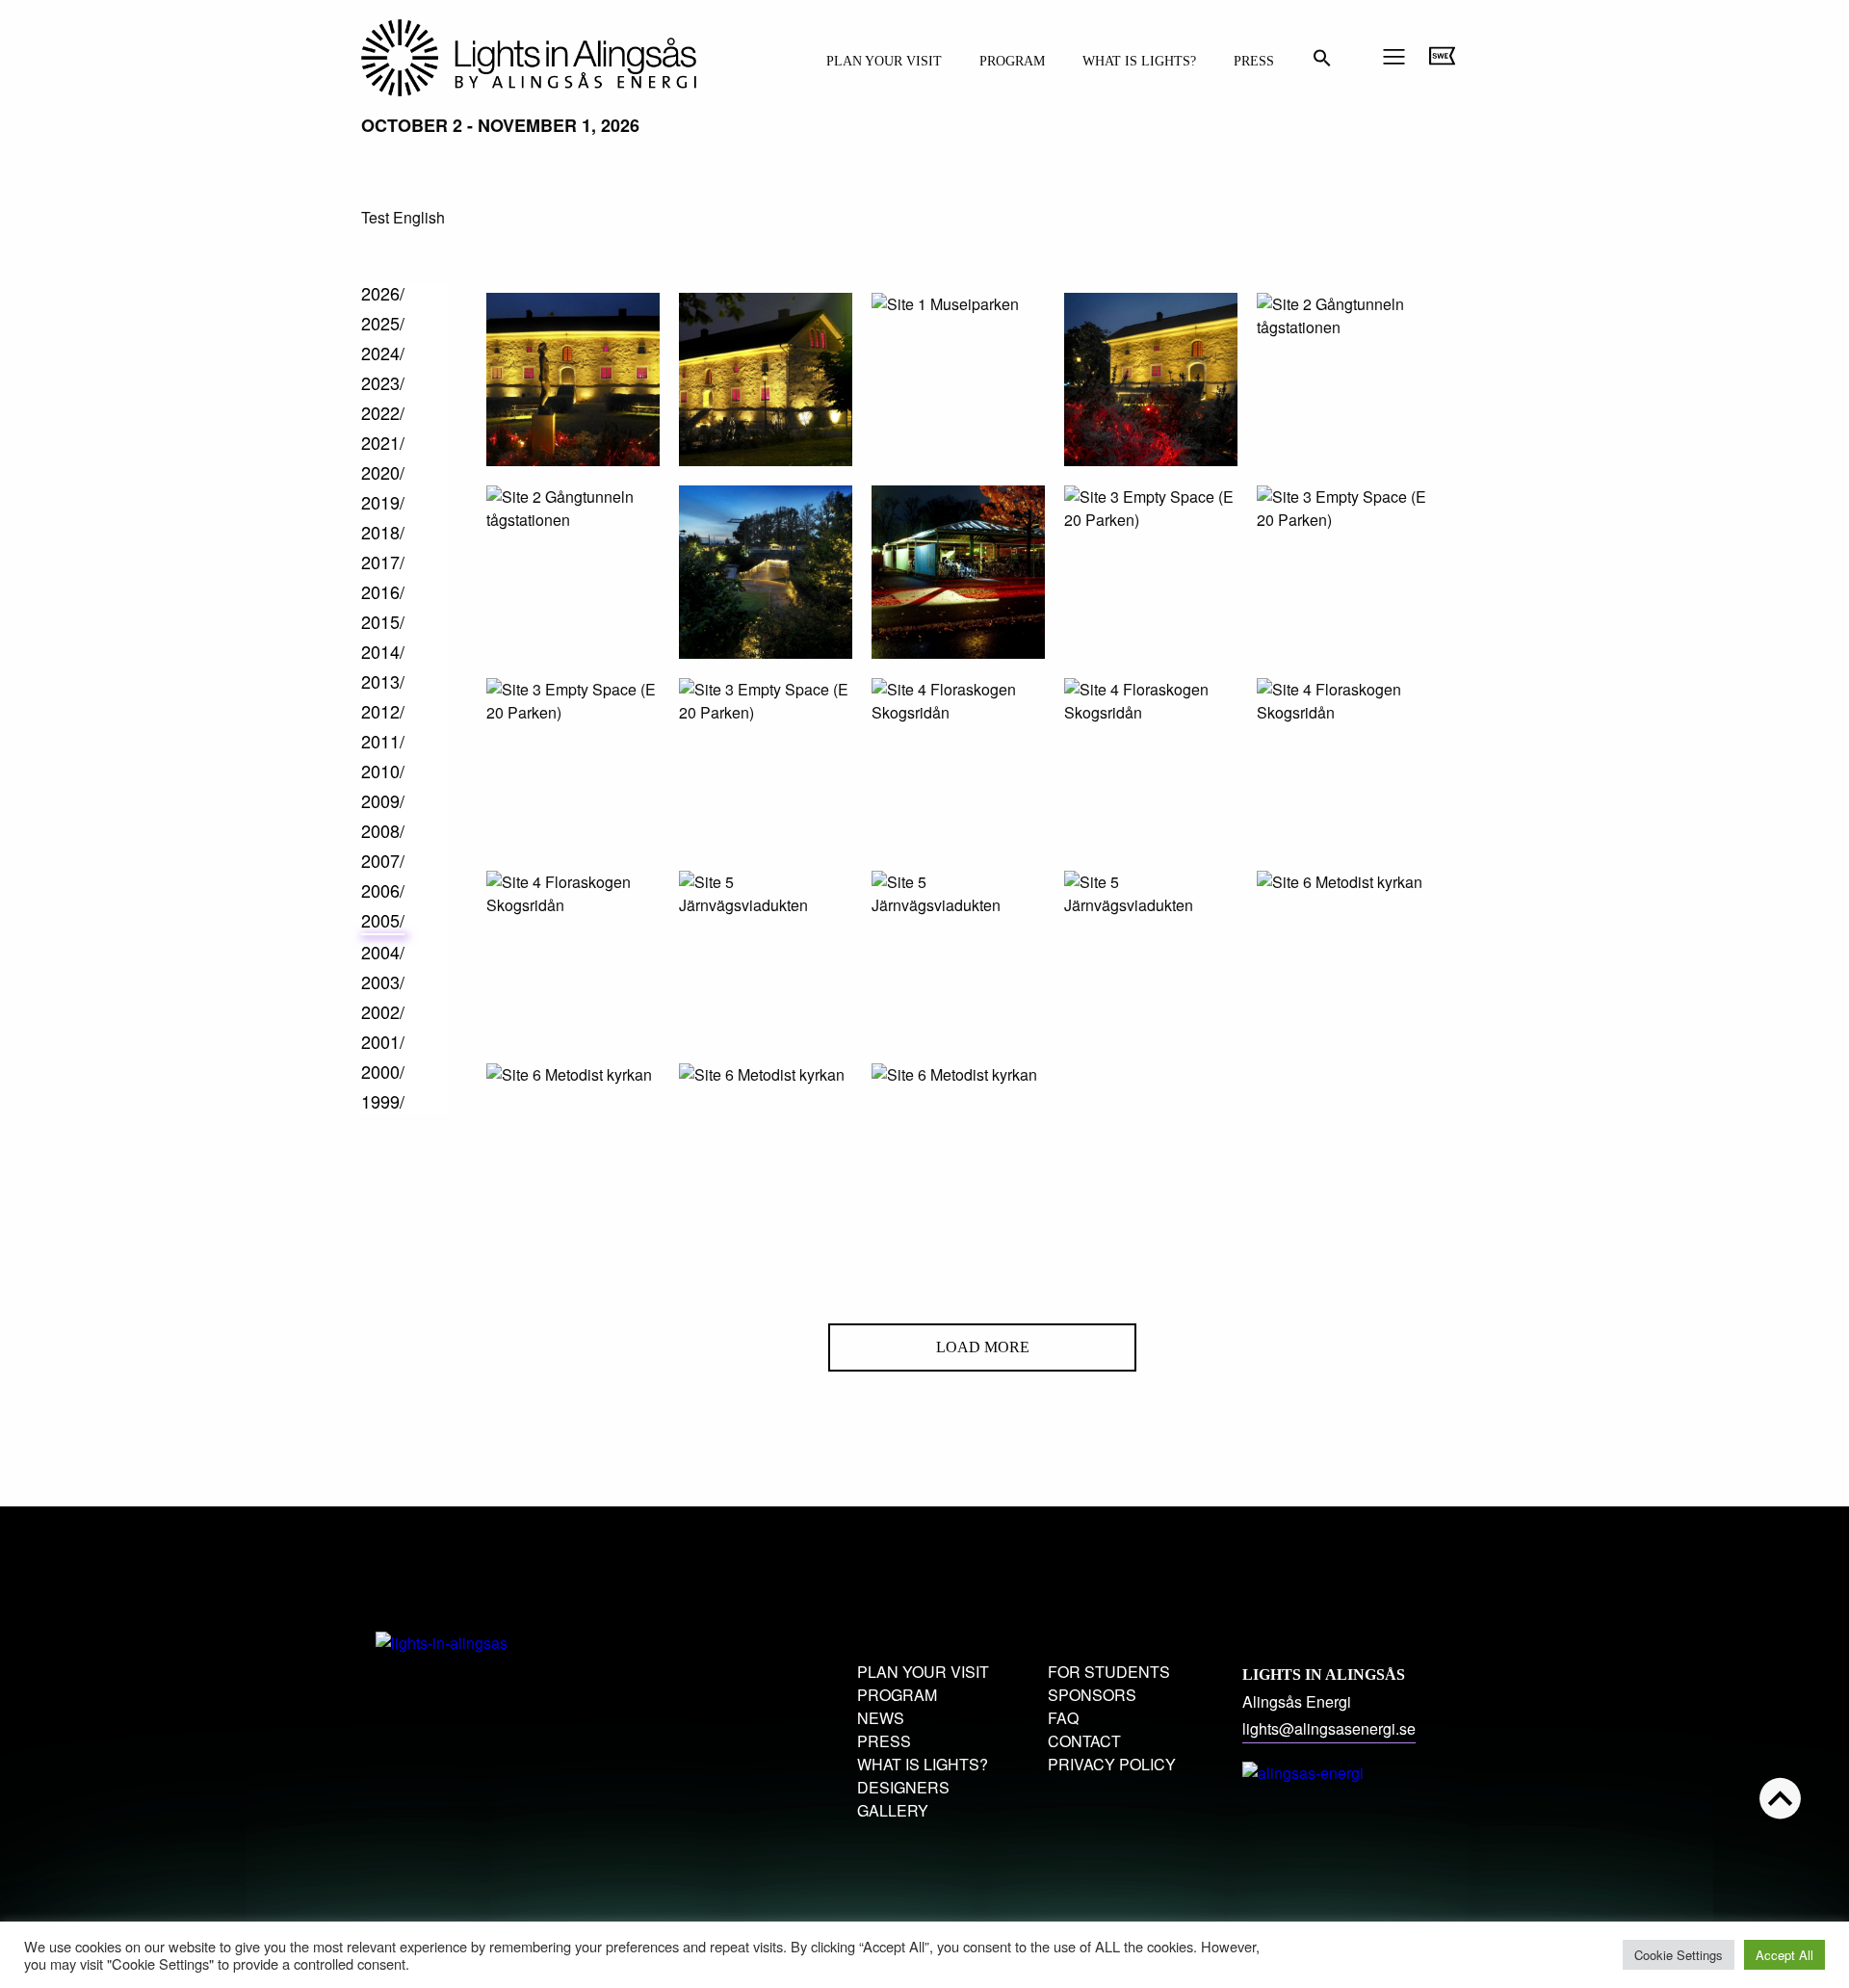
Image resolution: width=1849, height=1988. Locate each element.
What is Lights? (1139, 61)
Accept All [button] (1784, 1955)
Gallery (893, 1810)
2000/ (383, 1071)
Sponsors (1092, 1695)
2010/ (383, 771)
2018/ (383, 532)
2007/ (383, 860)
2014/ (383, 651)
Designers (903, 1787)
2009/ (383, 800)
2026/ (383, 293)
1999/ (383, 1101)
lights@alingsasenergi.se (1329, 1728)
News (881, 1718)
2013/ (383, 681)
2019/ (383, 502)
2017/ (383, 562)
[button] (1322, 63)
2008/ (383, 830)
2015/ (383, 621)
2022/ (383, 412)
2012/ (383, 711)
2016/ (383, 591)
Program (1012, 61)
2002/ (383, 1011)
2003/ (383, 981)
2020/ (383, 472)
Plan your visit (884, 61)
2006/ (383, 890)
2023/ (383, 382)
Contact (1084, 1741)
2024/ (383, 353)
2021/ (383, 442)
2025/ (383, 323)
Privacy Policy (1112, 1764)
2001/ (383, 1041)
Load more (983, 1347)
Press (1254, 61)
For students (1109, 1672)
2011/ (383, 741)
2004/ (383, 952)
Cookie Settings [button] (1679, 1955)
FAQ (1063, 1718)
